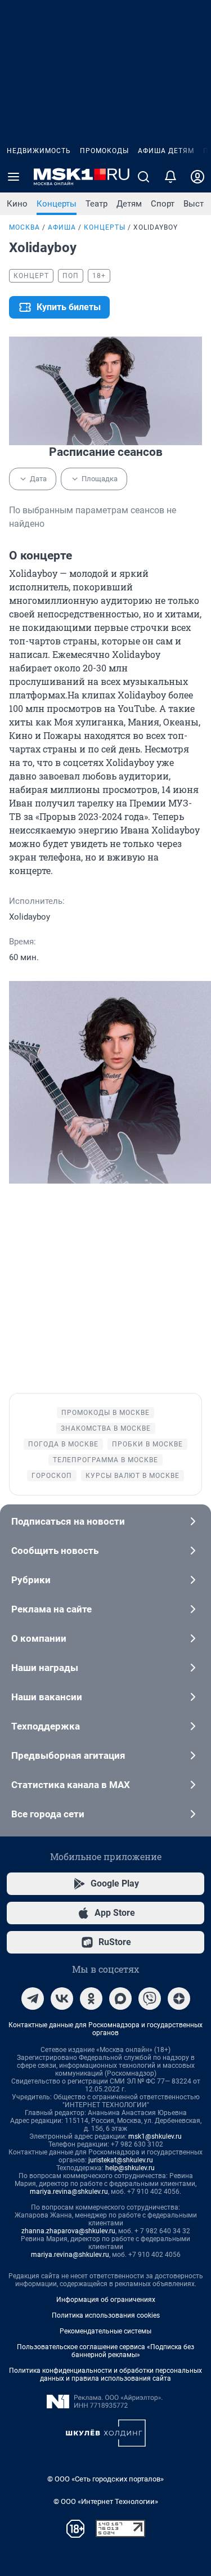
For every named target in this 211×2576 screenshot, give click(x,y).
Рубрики (31, 1580)
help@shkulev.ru (130, 2168)
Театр (96, 204)
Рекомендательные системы (105, 2331)
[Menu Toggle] (14, 177)
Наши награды (45, 1668)
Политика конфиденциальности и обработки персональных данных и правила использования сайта (105, 2375)
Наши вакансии (47, 1697)
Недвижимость (39, 151)
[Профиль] (197, 177)
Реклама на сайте (51, 1609)
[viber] (150, 1999)
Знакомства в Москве (106, 1428)
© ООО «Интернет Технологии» (106, 2501)
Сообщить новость (55, 1551)
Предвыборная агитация (68, 1755)
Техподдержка (46, 1726)
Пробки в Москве (147, 1444)
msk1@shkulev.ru (155, 2136)
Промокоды (104, 151)
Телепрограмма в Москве (105, 1460)
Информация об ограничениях (106, 2300)
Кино (17, 204)
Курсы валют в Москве (133, 1476)
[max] (120, 1999)
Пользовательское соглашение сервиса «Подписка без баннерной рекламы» (105, 2351)
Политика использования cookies (106, 2315)
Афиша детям (166, 151)
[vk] (62, 1999)
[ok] (91, 1999)
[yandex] (179, 1999)
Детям (129, 204)
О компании (39, 1638)
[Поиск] (143, 177)
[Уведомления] (170, 177)
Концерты (57, 204)
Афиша (62, 227)
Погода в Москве (63, 1444)
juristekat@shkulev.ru (121, 2160)
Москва (24, 227)
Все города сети (48, 1814)
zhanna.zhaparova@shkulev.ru (68, 2231)
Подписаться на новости (68, 1521)
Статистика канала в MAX (71, 1785)
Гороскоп (52, 1476)
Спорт (163, 204)
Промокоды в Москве (105, 1413)
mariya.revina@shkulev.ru (69, 2192)
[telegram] (33, 1999)
